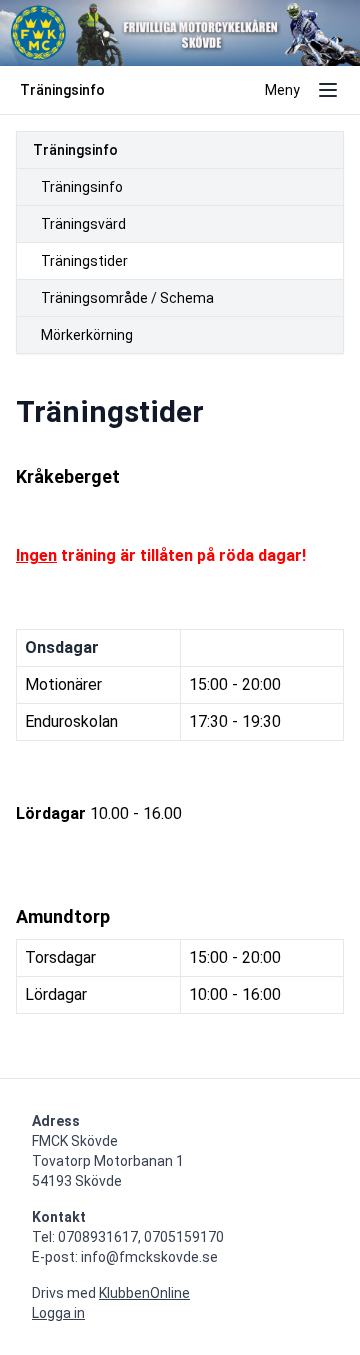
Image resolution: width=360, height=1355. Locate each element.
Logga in (58, 1313)
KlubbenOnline (144, 1293)
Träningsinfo (75, 150)
